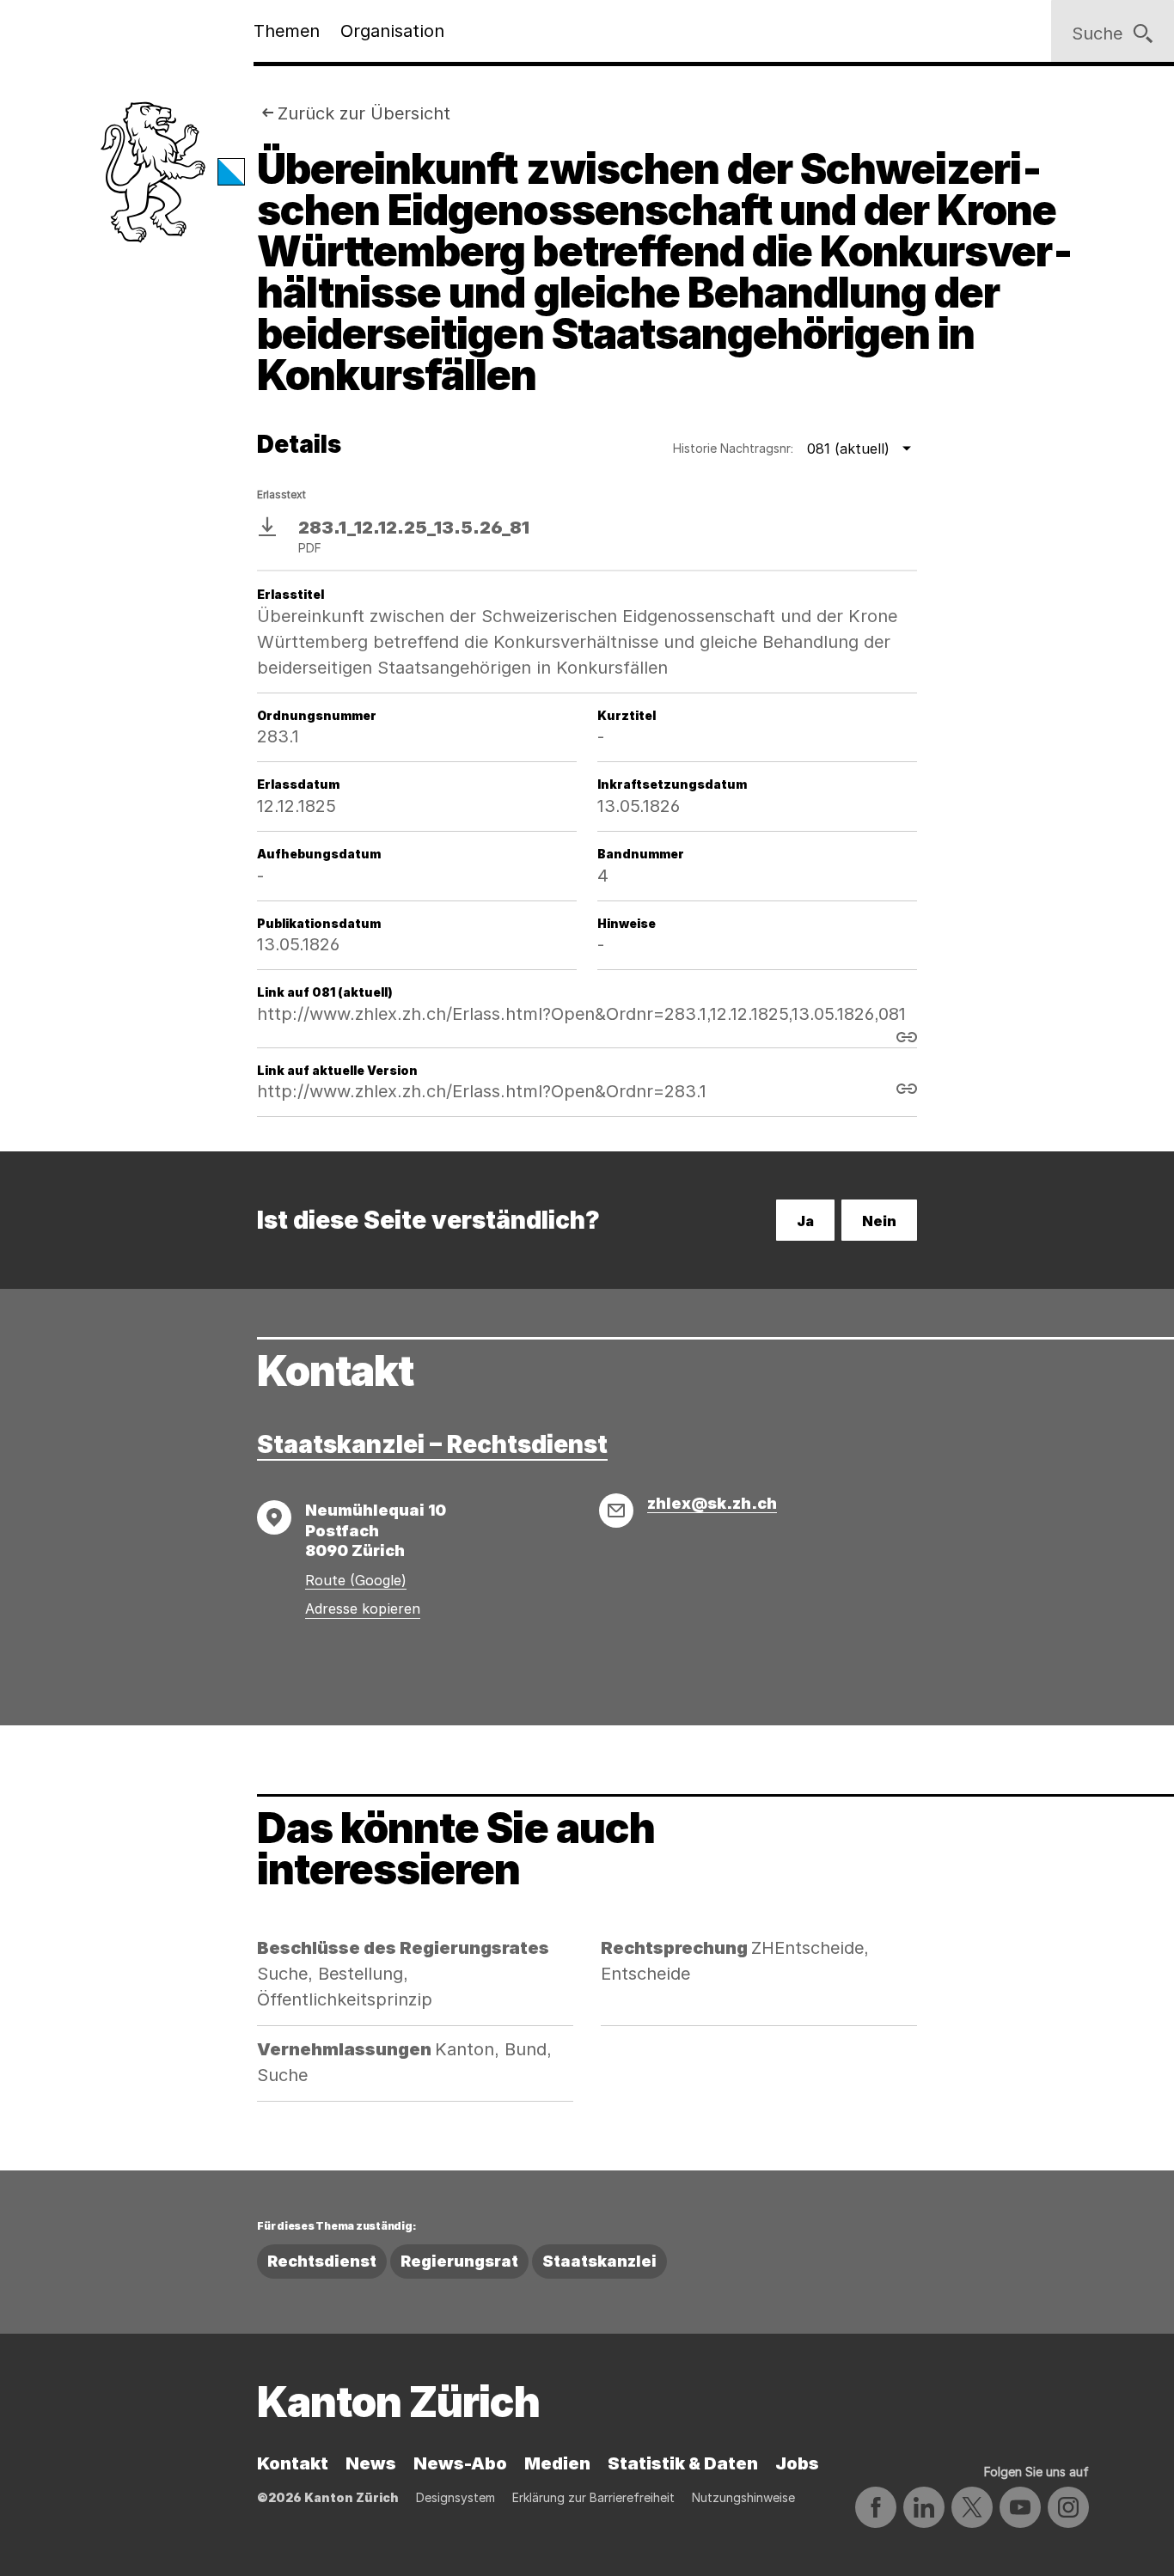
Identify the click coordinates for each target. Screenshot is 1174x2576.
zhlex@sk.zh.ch (712, 1503)
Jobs (797, 2463)
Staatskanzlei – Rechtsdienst (432, 1444)
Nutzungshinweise (743, 2497)
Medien (557, 2463)
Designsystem (456, 2497)
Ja (805, 1221)
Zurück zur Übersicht (364, 113)
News (371, 2463)
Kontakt (293, 2463)
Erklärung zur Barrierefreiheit (593, 2497)
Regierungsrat (459, 2261)
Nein (879, 1221)
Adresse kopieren (363, 1608)
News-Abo (460, 2463)
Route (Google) (356, 1580)
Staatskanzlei (599, 2261)
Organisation (392, 31)
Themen (287, 31)
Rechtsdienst (322, 2261)
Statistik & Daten (683, 2463)
